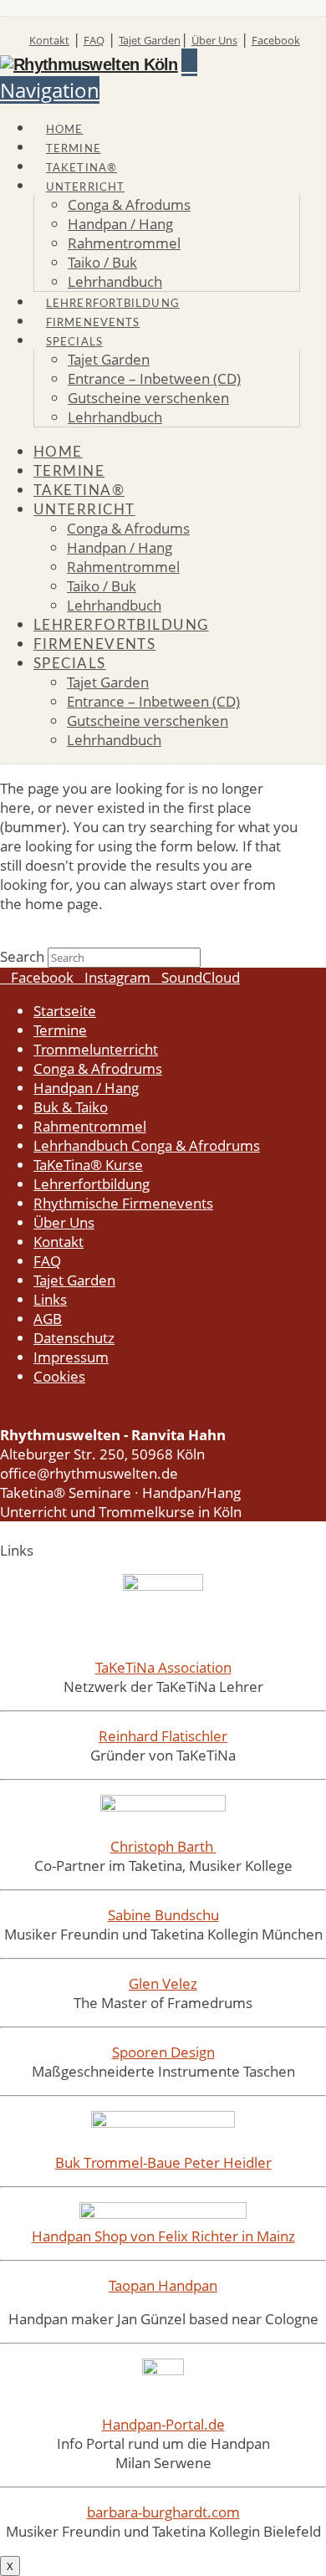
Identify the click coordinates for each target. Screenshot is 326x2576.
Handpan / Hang (86, 1088)
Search (22, 956)
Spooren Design (163, 2052)
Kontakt (49, 40)
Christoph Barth (163, 1846)
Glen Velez (163, 1983)
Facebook (276, 40)
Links (50, 1299)
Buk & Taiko (71, 1107)
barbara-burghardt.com (163, 2512)
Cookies (59, 1376)
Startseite (65, 1011)
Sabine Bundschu (163, 1915)
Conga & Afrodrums (98, 1068)
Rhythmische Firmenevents (123, 1203)
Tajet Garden (150, 40)
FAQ (94, 40)
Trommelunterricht (96, 1049)
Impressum (71, 1357)
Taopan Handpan (163, 2285)
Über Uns (214, 40)
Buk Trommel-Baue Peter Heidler (163, 2162)
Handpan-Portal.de (163, 2424)
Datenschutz (74, 1338)
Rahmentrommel (90, 1126)
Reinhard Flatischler (163, 1736)
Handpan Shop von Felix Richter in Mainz (163, 2236)
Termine (60, 1030)
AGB (48, 1319)
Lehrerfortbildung (92, 1184)
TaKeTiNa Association (163, 1667)
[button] (99, 76)
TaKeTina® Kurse (88, 1165)
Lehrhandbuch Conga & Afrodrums (147, 1145)
